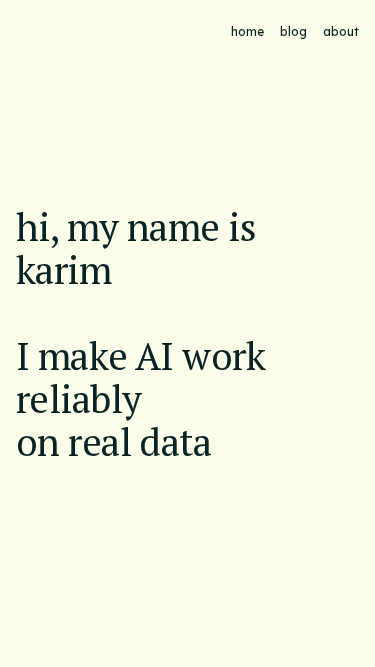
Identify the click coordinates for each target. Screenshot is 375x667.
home (247, 31)
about (341, 31)
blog (293, 31)
